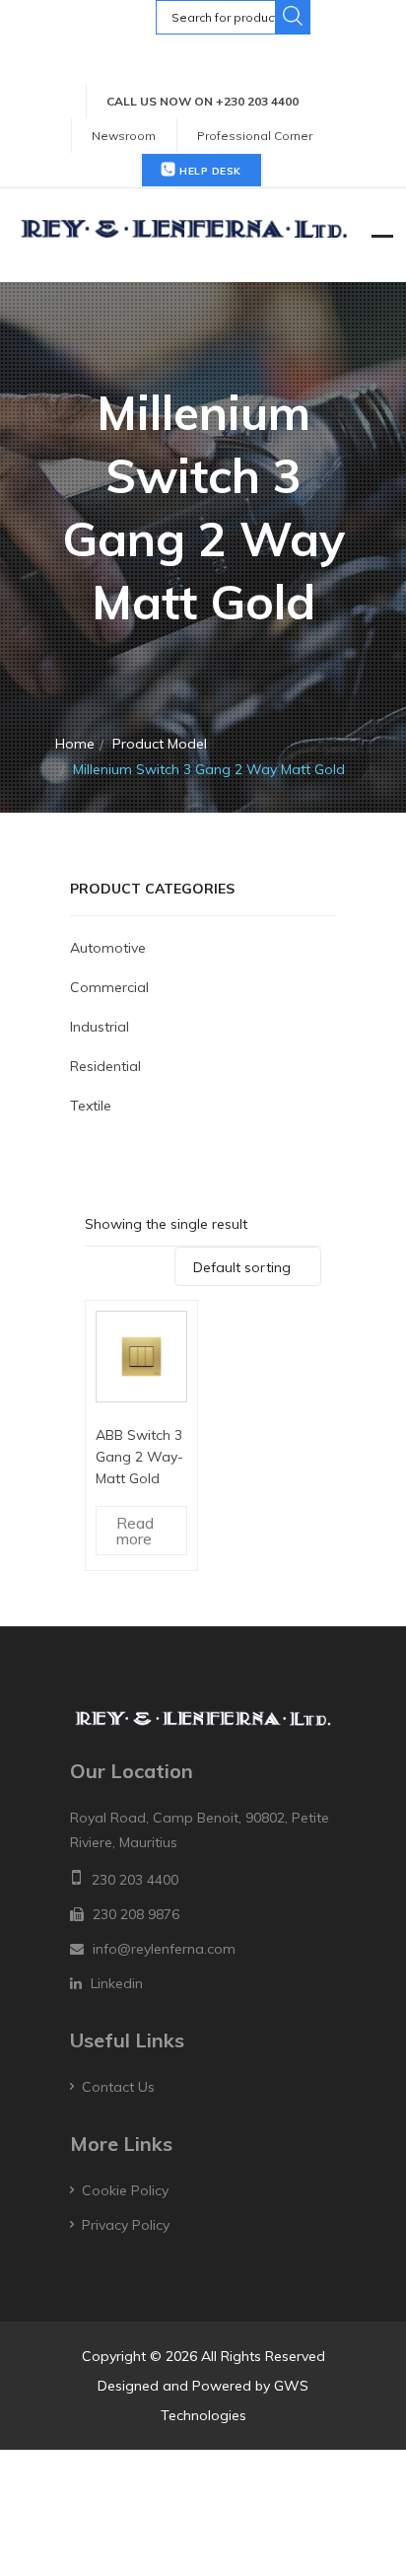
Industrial (100, 1027)
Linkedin (117, 1983)
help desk (209, 171)
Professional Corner (255, 136)
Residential (105, 1066)
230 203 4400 (135, 1880)
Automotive (108, 948)
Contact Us (118, 2087)
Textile (91, 1106)
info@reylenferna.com (164, 1949)
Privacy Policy (126, 2225)
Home (75, 744)
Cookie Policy (125, 2190)
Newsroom (124, 136)
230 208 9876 (136, 1914)
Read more (135, 1531)
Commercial (109, 987)
